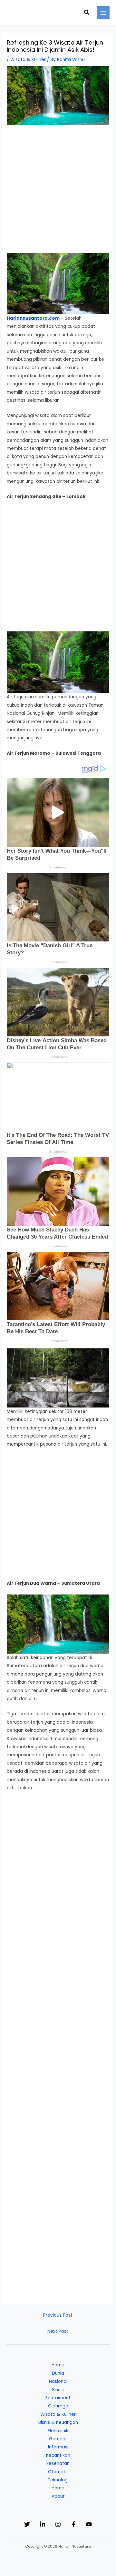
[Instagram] (58, 2524)
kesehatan (58, 2463)
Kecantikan (58, 2455)
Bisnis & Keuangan (58, 2422)
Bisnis (58, 2390)
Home (58, 2365)
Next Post (58, 2331)
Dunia (58, 2373)
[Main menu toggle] (103, 13)
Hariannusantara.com (33, 318)
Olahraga (58, 2406)
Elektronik (58, 2431)
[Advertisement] (58, 192)
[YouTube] (89, 2524)
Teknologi (58, 2480)
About (58, 2496)
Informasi (58, 2447)
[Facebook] (73, 2524)
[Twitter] (27, 2524)
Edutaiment (58, 2398)
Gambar (58, 2439)
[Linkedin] (43, 2524)
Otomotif (58, 2472)
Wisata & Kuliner (28, 60)
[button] (87, 13)
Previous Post (58, 2315)
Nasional (58, 2381)
